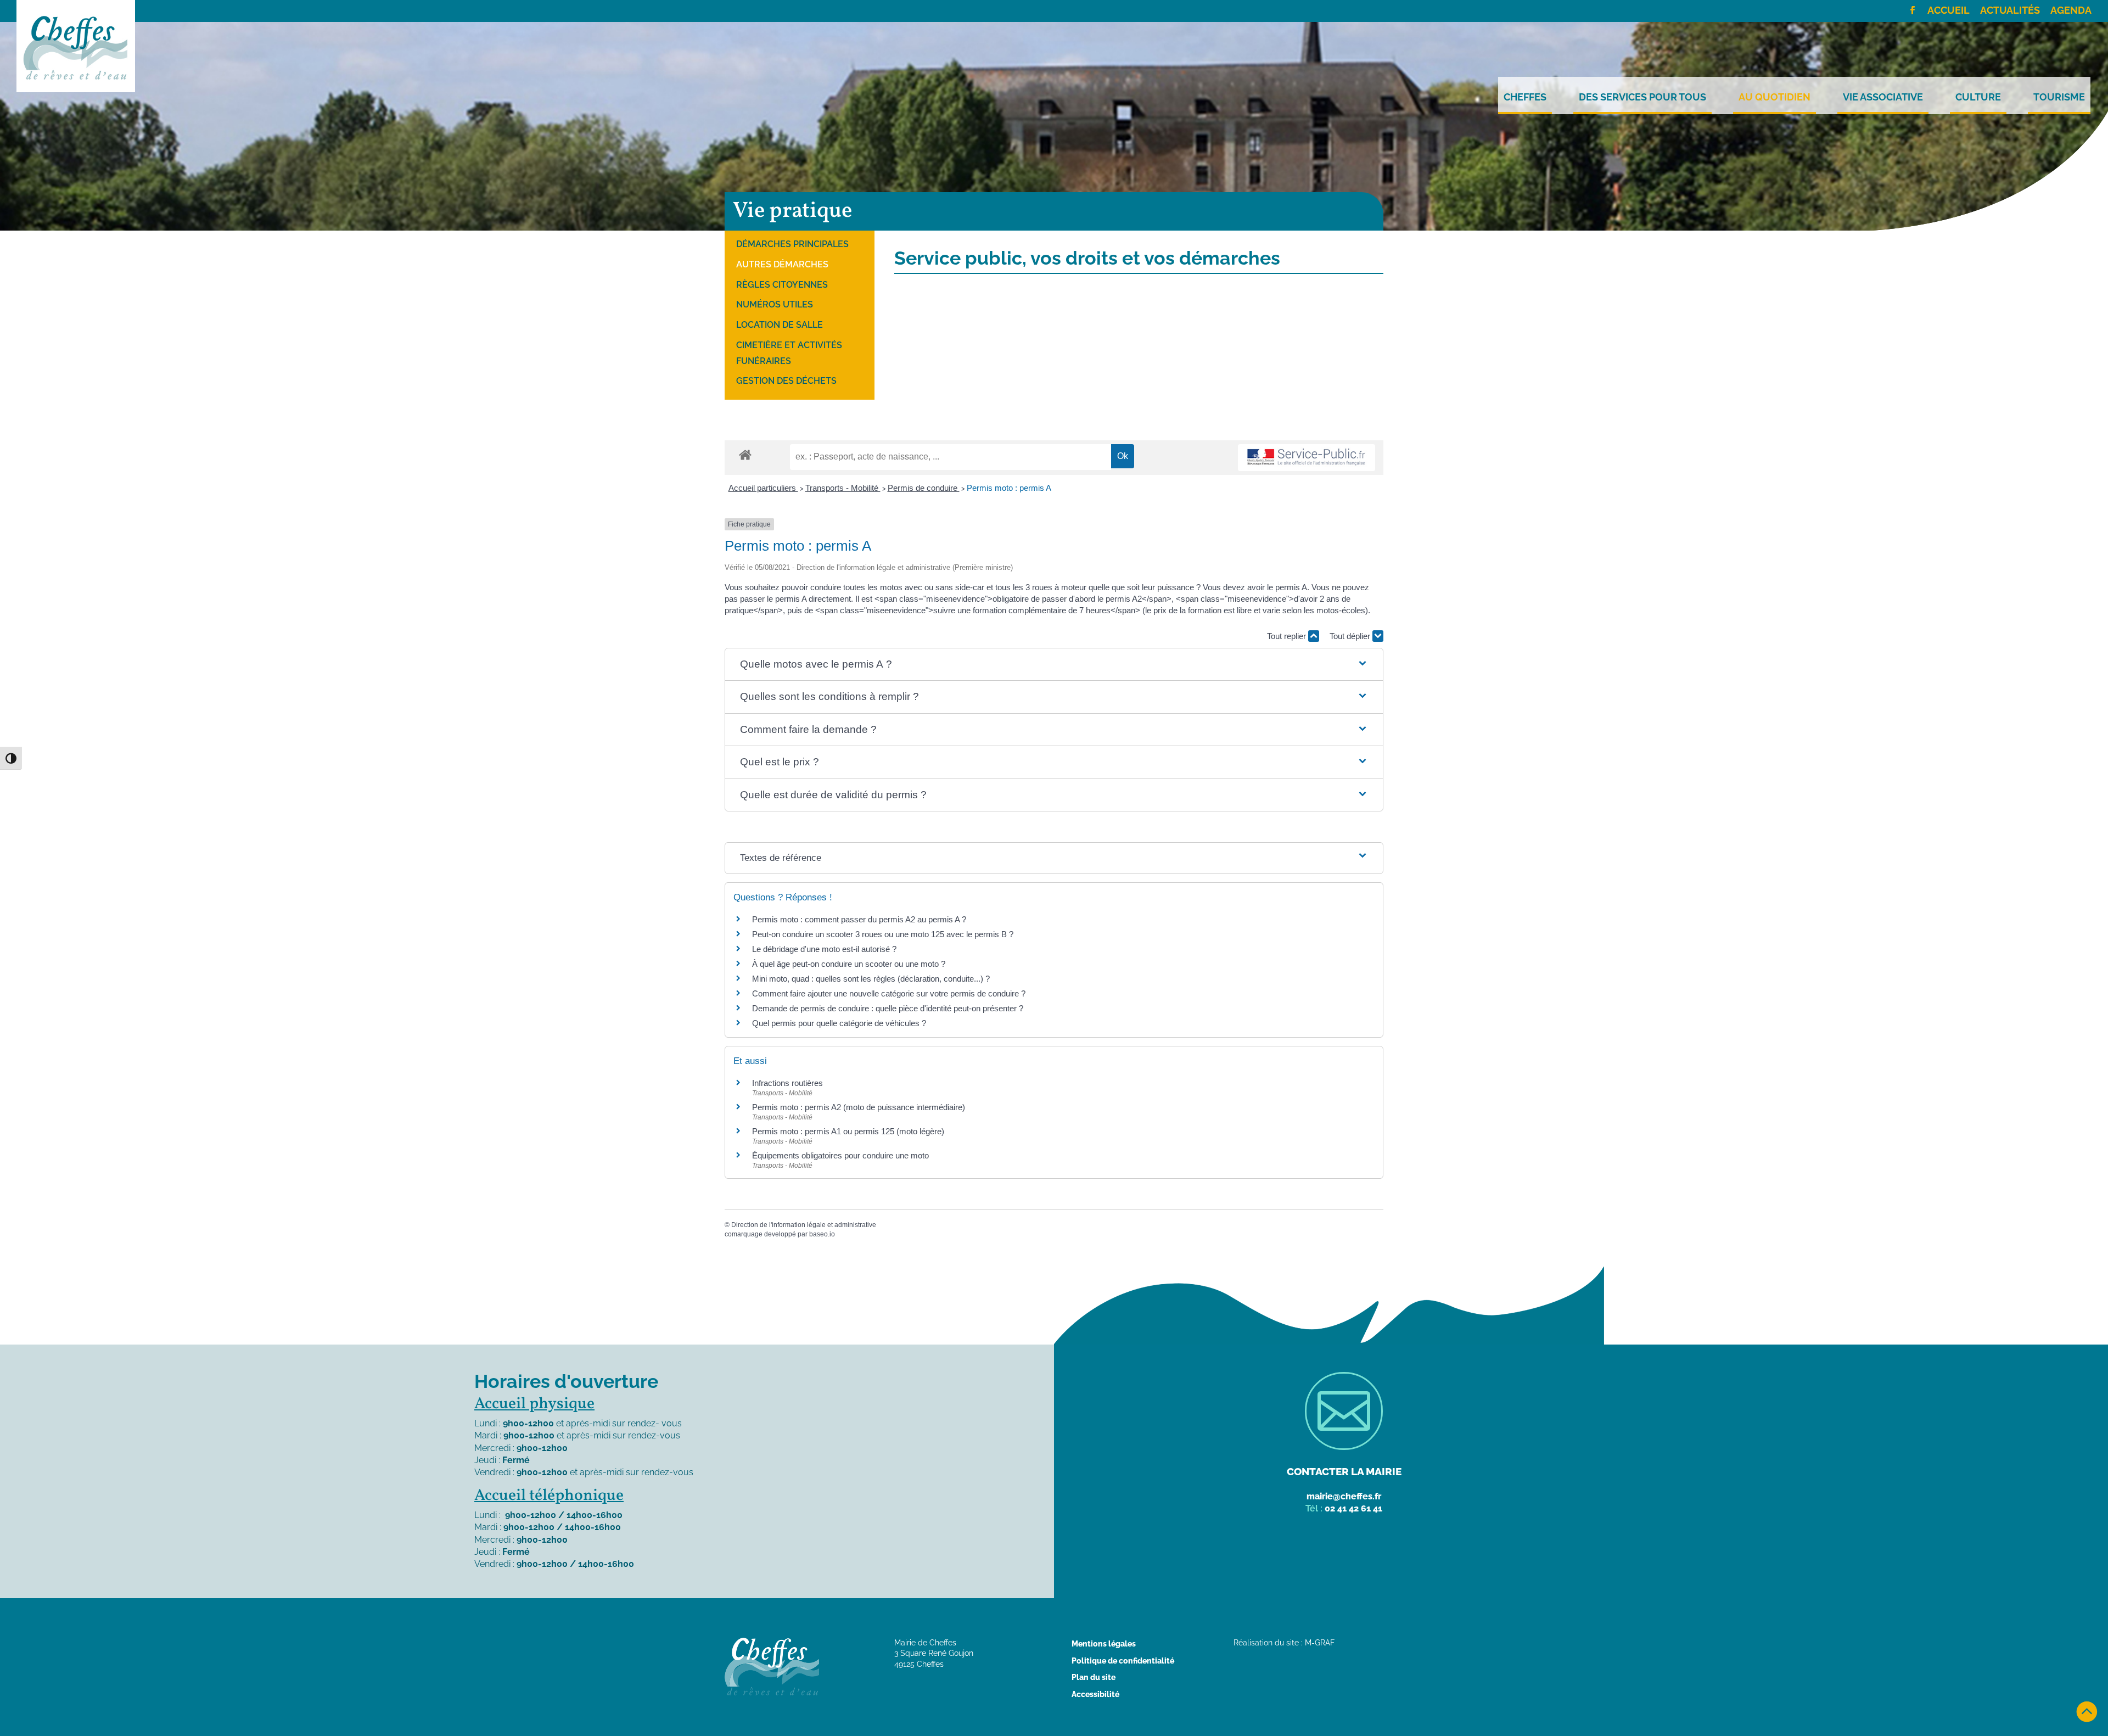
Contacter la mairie (1344, 1471)
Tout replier (1288, 636)
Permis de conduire (924, 488)
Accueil (1949, 11)
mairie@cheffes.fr (1344, 1496)
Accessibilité (1095, 1694)
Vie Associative (1883, 97)
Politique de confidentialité (1123, 1661)
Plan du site (1094, 1677)
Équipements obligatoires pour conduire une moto (840, 1155)
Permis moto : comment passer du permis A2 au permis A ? (859, 919)
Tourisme (2059, 97)
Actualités (2010, 11)
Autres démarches (782, 264)
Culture (1978, 97)
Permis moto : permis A (1009, 488)
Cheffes (1525, 97)
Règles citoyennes (782, 285)
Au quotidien (1775, 97)
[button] (1054, 665)
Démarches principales (792, 244)
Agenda (2071, 11)
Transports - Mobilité (843, 488)
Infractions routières (787, 1083)
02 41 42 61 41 (1353, 1508)
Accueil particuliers (763, 488)
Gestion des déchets (786, 381)
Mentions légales (1104, 1644)
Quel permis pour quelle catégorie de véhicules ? (839, 1023)
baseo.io (822, 1234)
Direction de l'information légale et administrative (804, 1225)
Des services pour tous (1642, 97)
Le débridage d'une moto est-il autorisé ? (824, 949)
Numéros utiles (775, 304)
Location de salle (780, 325)
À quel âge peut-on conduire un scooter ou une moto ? (849, 964)
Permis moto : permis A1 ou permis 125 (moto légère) (848, 1131)
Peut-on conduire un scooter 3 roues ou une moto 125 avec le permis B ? (883, 934)
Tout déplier (1351, 636)
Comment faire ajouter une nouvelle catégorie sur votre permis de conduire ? (889, 993)
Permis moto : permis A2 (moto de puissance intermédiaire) (859, 1107)
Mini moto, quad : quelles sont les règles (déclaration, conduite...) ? (871, 979)
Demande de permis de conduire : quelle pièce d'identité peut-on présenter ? (888, 1008)
